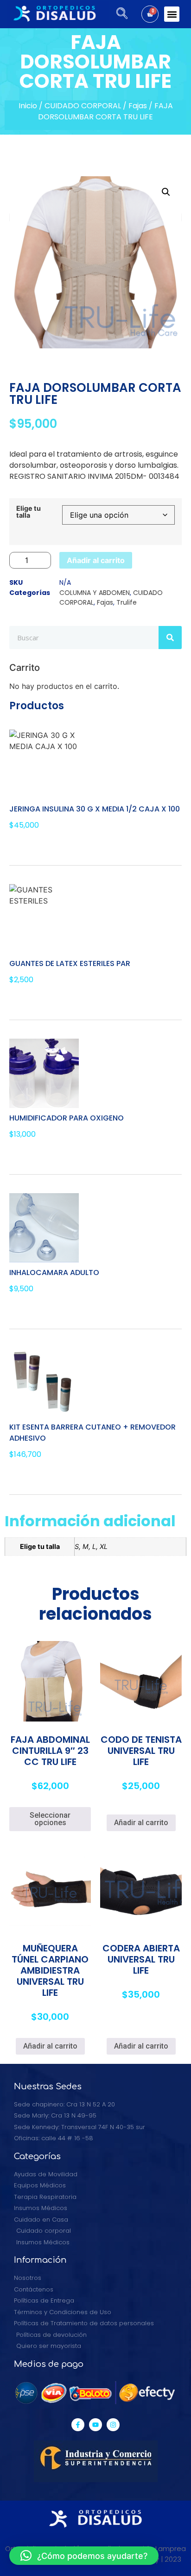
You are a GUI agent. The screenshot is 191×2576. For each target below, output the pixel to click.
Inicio (28, 106)
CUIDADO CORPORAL (83, 106)
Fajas (138, 106)
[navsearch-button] (118, 14)
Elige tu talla (29, 512)
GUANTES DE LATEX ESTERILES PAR (70, 963)
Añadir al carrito (96, 560)
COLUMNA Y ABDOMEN (95, 593)
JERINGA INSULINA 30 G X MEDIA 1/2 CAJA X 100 (95, 809)
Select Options (44, 1000)
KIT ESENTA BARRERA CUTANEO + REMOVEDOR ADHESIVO (92, 1433)
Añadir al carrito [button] (141, 1823)
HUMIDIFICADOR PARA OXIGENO (67, 1118)
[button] (172, 14)
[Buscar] (170, 638)
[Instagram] (113, 2425)
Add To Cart (39, 846)
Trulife (127, 602)
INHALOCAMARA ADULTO (54, 1273)
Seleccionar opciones (50, 1819)
